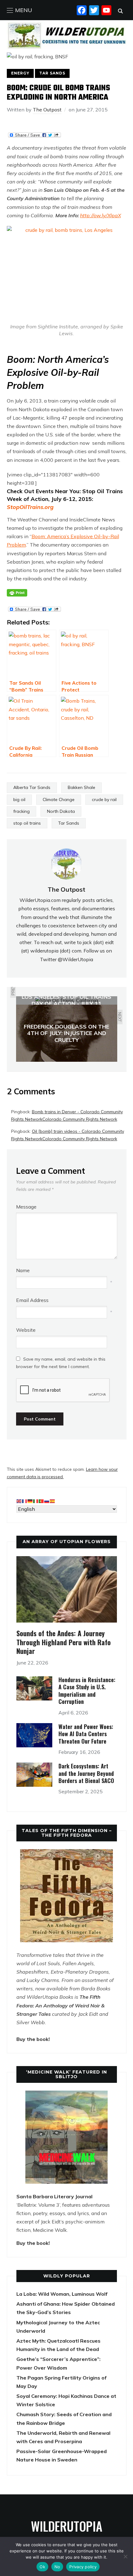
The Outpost (47, 110)
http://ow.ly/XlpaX (101, 215)
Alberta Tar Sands (32, 787)
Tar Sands (52, 73)
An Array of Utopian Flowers (67, 1542)
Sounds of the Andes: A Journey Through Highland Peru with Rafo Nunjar (64, 1642)
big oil (19, 799)
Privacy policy (83, 2567)
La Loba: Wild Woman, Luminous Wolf (62, 2294)
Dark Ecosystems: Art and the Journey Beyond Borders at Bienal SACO (86, 1773)
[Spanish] (53, 1501)
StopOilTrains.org (30, 507)
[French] (25, 1501)
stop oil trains (27, 823)
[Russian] (47, 1501)
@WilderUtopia (75, 959)
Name (23, 1270)
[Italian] (36, 1501)
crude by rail (104, 799)
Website (26, 1330)
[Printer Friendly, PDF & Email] (17, 593)
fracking (21, 811)
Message (26, 1207)
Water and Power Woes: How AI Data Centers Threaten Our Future (86, 1734)
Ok (42, 2567)
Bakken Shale (82, 787)
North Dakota (61, 811)
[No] (125, 2556)
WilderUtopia (67, 2526)
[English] (19, 1501)
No (57, 2567)
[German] (30, 1501)
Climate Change (59, 799)
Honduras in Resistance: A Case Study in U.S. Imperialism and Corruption (87, 1691)
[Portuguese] (41, 1501)
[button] (19, 10)
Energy (20, 73)
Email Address (32, 1300)
